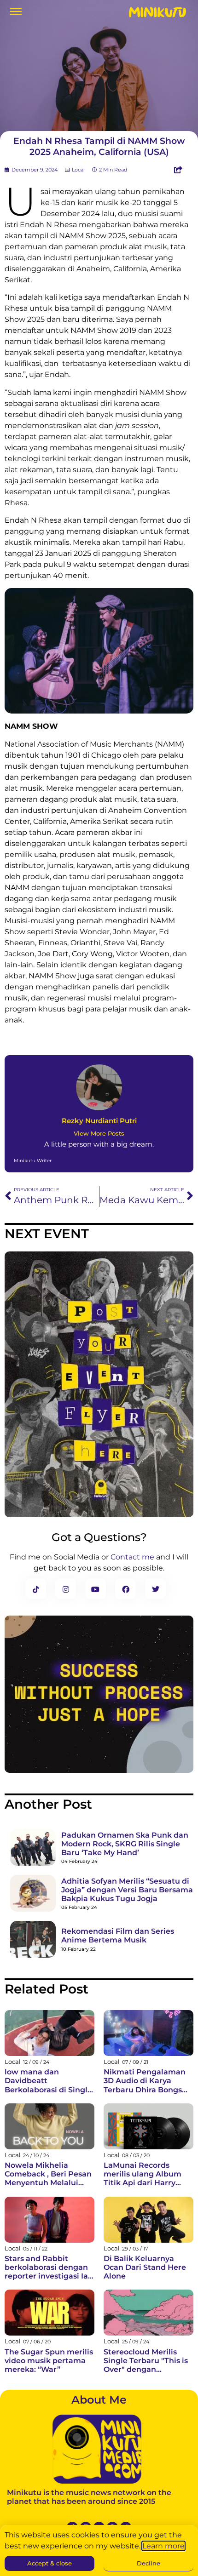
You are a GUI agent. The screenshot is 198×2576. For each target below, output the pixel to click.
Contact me (132, 1557)
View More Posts (99, 1134)
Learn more (163, 2546)
